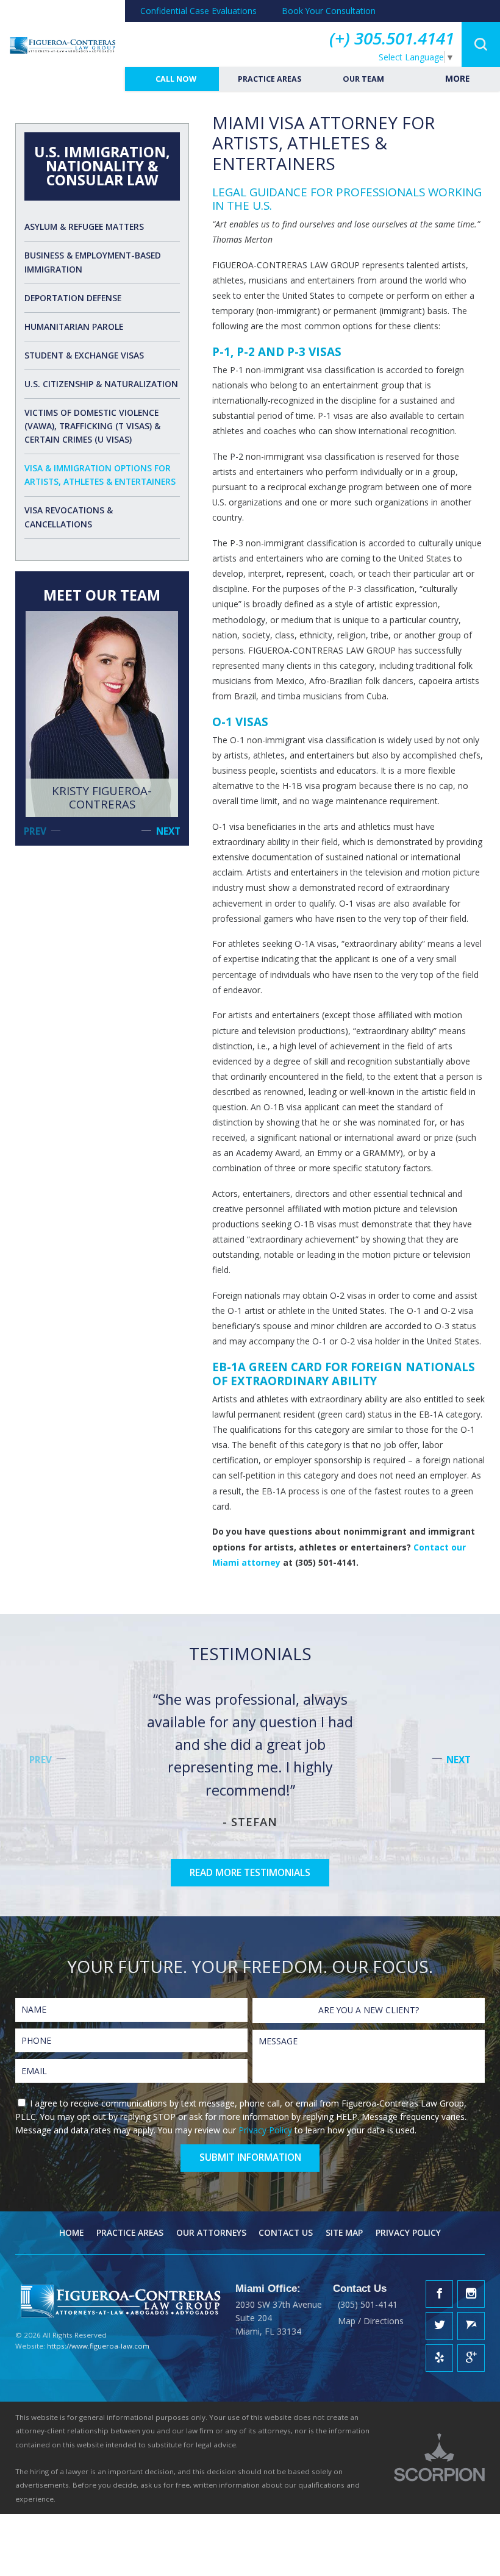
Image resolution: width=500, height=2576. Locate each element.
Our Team (362, 79)
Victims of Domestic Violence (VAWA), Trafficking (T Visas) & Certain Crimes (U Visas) (92, 426)
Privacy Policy (265, 2130)
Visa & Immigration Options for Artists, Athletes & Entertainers (100, 475)
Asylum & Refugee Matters (84, 227)
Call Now (175, 79)
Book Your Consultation (329, 11)
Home (71, 2232)
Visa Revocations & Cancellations (69, 517)
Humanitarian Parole (74, 326)
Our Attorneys (211, 2232)
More (456, 78)
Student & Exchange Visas (84, 355)
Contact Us (286, 2232)
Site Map (344, 2232)
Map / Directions (371, 2321)
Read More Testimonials (250, 1872)
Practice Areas (269, 79)
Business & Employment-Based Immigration (93, 262)
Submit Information (250, 2157)
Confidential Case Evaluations (198, 11)
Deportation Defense (73, 298)
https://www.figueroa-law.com (98, 2346)
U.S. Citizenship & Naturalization (101, 384)
